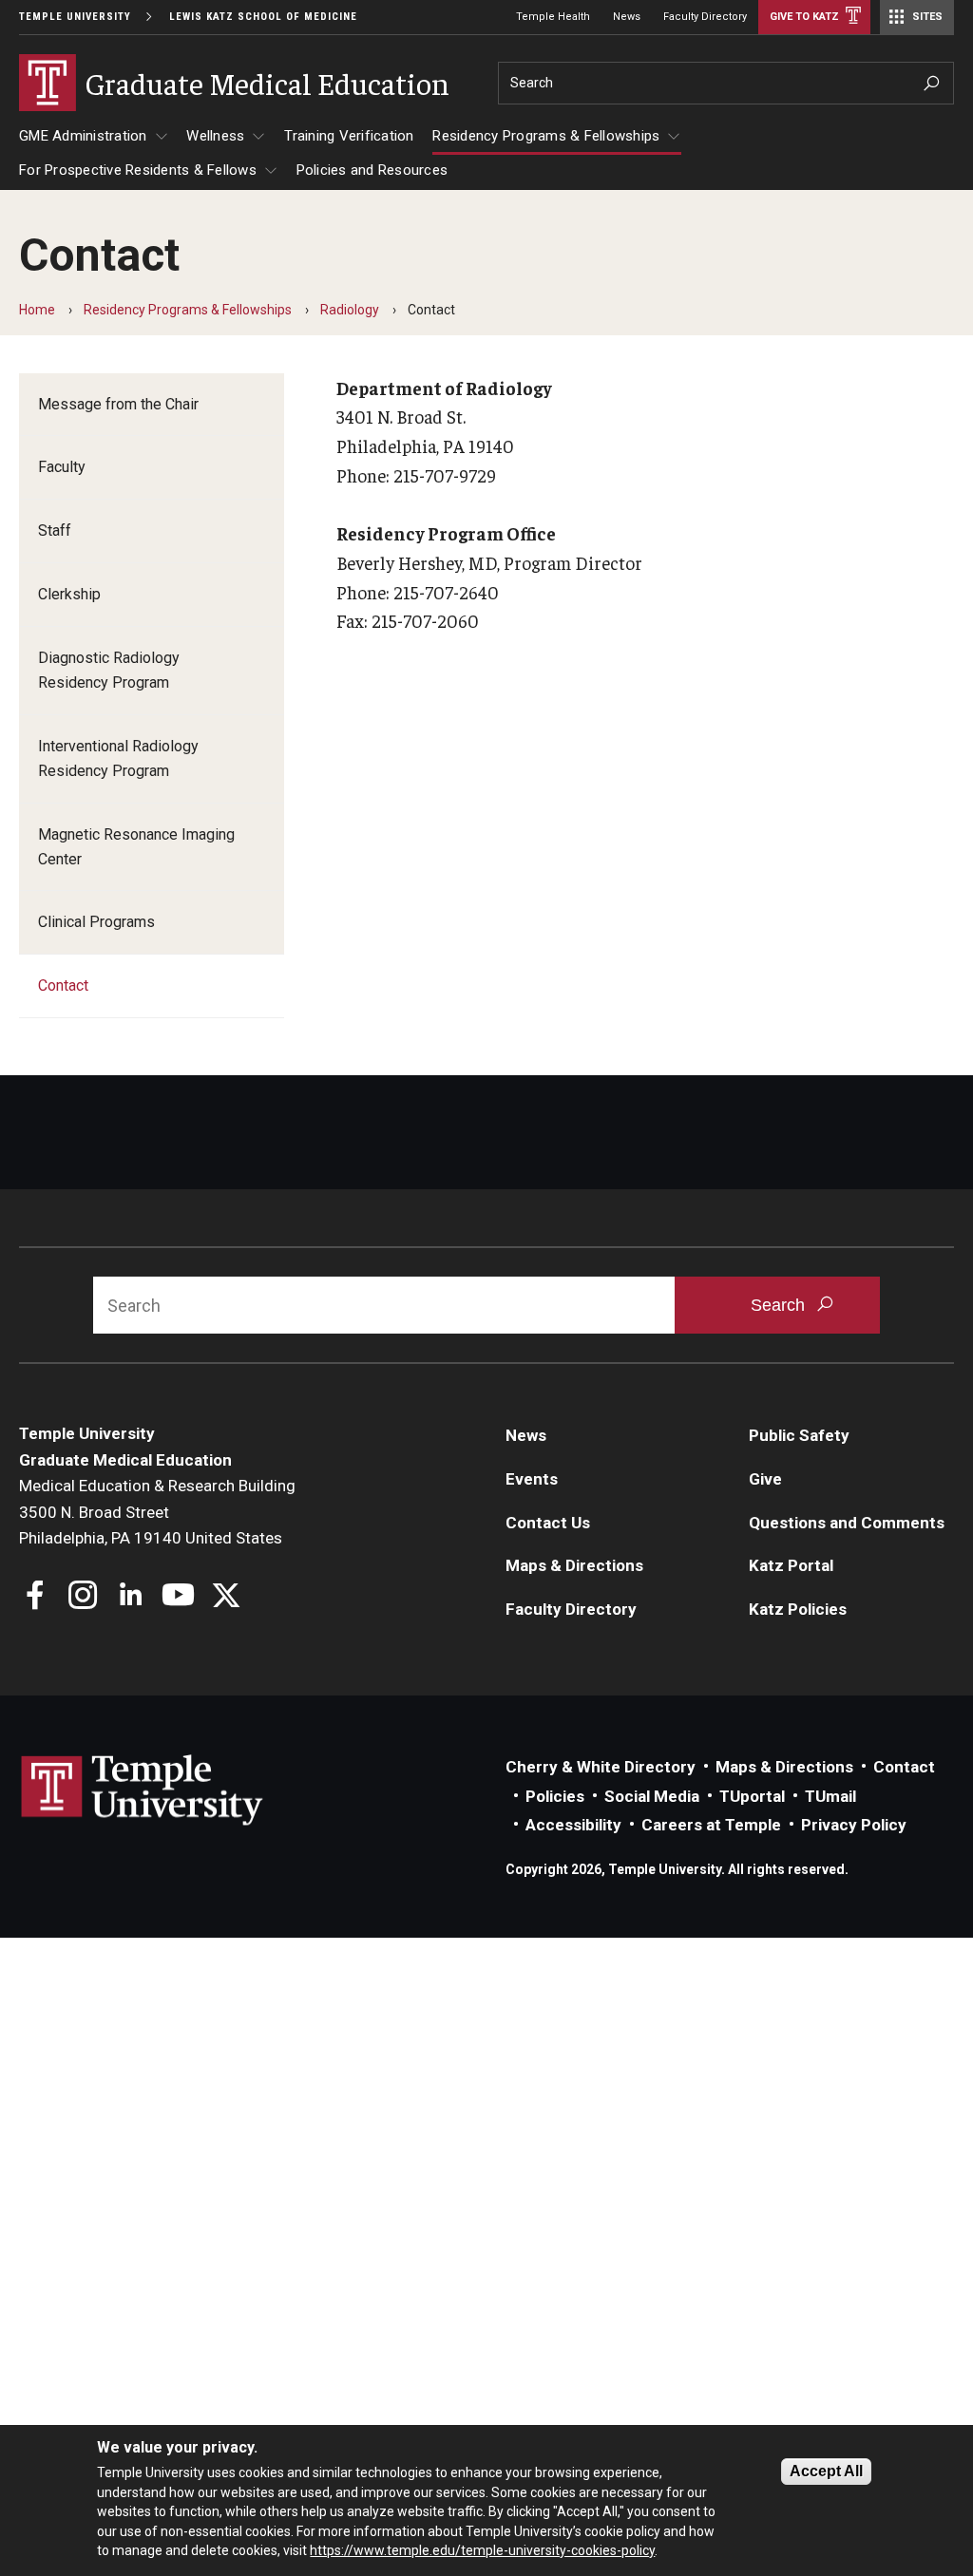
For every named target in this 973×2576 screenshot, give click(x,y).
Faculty (62, 467)
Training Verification (349, 136)
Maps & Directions (574, 1565)
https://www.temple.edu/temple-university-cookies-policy (482, 2550)
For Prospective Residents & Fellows (138, 170)
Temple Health (553, 17)
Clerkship (69, 594)
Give (765, 1479)
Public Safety (799, 1435)
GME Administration (83, 136)
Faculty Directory (705, 17)
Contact (63, 985)
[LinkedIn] (131, 1597)
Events (532, 1479)
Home (37, 310)
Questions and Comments (847, 1523)
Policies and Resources (372, 170)
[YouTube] (178, 1597)
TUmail (830, 1796)
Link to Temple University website (143, 1790)
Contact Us (548, 1523)
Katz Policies (798, 1609)
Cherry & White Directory (601, 1767)
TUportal (752, 1796)
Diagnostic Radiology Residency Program (109, 670)
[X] (226, 1597)
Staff (55, 530)
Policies (555, 1796)
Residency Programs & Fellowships (546, 136)
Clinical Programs (96, 922)
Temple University (75, 17)
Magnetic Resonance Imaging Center (136, 847)
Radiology (350, 310)
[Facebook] (36, 1597)
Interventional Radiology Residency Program (118, 758)
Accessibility (573, 1825)
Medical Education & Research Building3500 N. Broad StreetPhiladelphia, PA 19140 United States (157, 1512)
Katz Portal (791, 1565)
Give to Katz (804, 17)
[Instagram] (83, 1597)
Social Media (652, 1796)
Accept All (826, 2471)
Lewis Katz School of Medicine (263, 17)
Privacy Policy (854, 1825)
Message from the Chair (118, 404)
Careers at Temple (711, 1825)
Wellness (215, 136)
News (627, 17)
